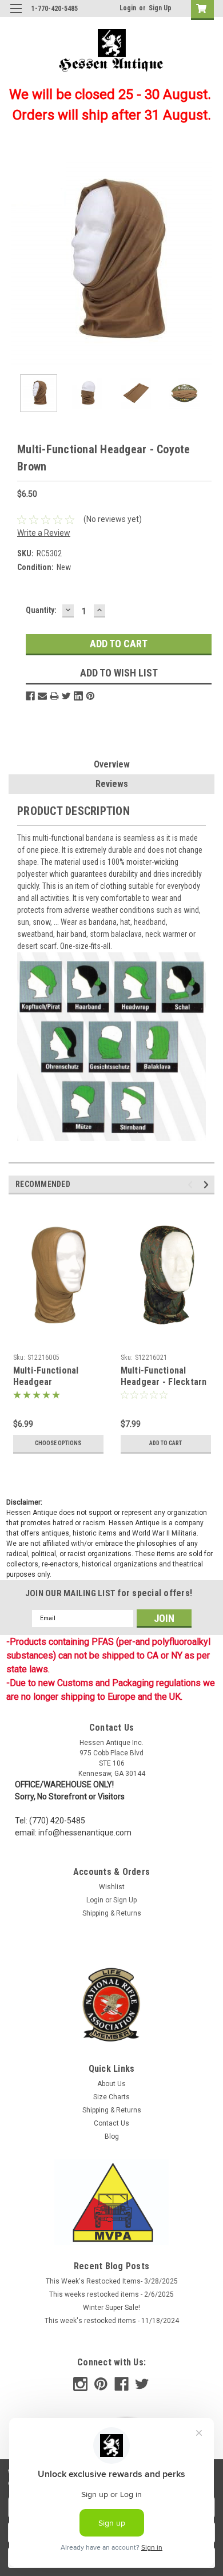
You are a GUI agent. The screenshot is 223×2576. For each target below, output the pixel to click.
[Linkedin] (78, 696)
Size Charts (111, 2097)
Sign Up (160, 8)
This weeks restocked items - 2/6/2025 (111, 2294)
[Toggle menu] (16, 16)
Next (206, 263)
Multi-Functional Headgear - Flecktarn (164, 1376)
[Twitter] (66, 696)
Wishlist (112, 1887)
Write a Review (44, 533)
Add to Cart (166, 1443)
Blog (112, 2136)
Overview (112, 764)
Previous (17, 263)
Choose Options (58, 1443)
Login (128, 8)
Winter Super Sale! (111, 2308)
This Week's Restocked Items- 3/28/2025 (112, 2281)
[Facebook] (30, 696)
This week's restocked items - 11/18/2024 (112, 2321)
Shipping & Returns (112, 1913)
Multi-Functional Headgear (46, 1376)
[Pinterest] (90, 696)
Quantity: (41, 610)
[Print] (54, 696)
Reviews (112, 784)
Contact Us (111, 2123)
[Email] (42, 696)
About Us (111, 2084)
